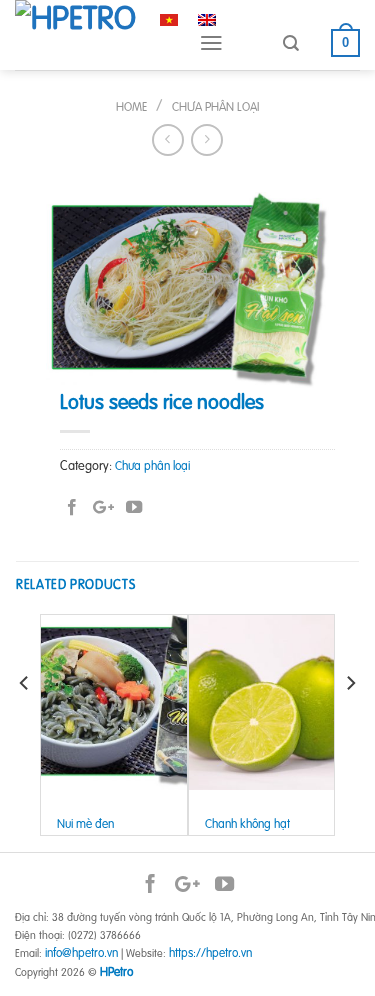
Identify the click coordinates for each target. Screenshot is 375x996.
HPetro (116, 971)
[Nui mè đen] (114, 702)
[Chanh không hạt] (262, 702)
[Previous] (25, 722)
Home (131, 106)
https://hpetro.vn (210, 952)
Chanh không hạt (247, 824)
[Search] (291, 43)
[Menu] (211, 43)
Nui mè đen (85, 824)
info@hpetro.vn (81, 952)
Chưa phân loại (215, 106)
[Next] (350, 722)
